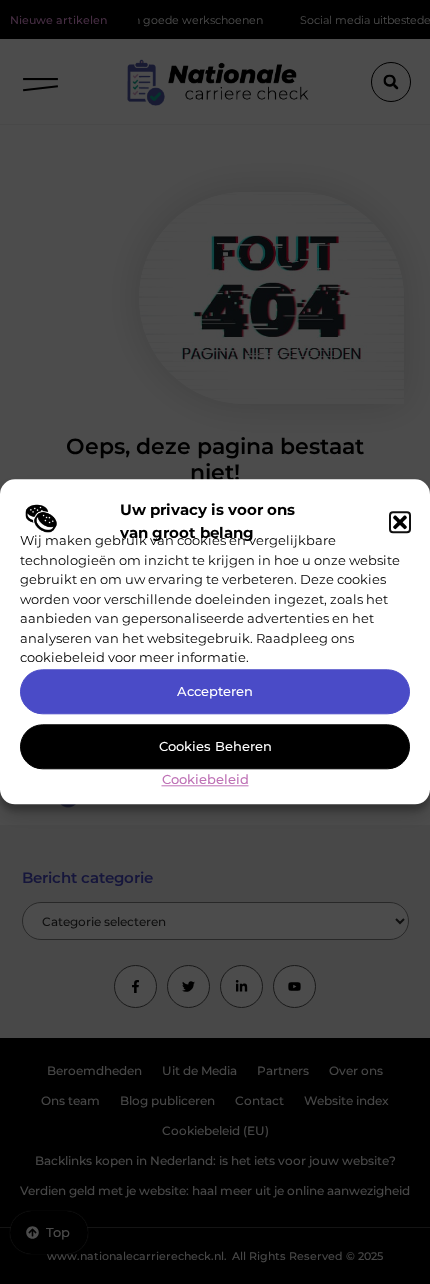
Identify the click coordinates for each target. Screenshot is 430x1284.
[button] (400, 522)
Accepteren (215, 692)
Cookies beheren (215, 747)
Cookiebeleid (205, 779)
